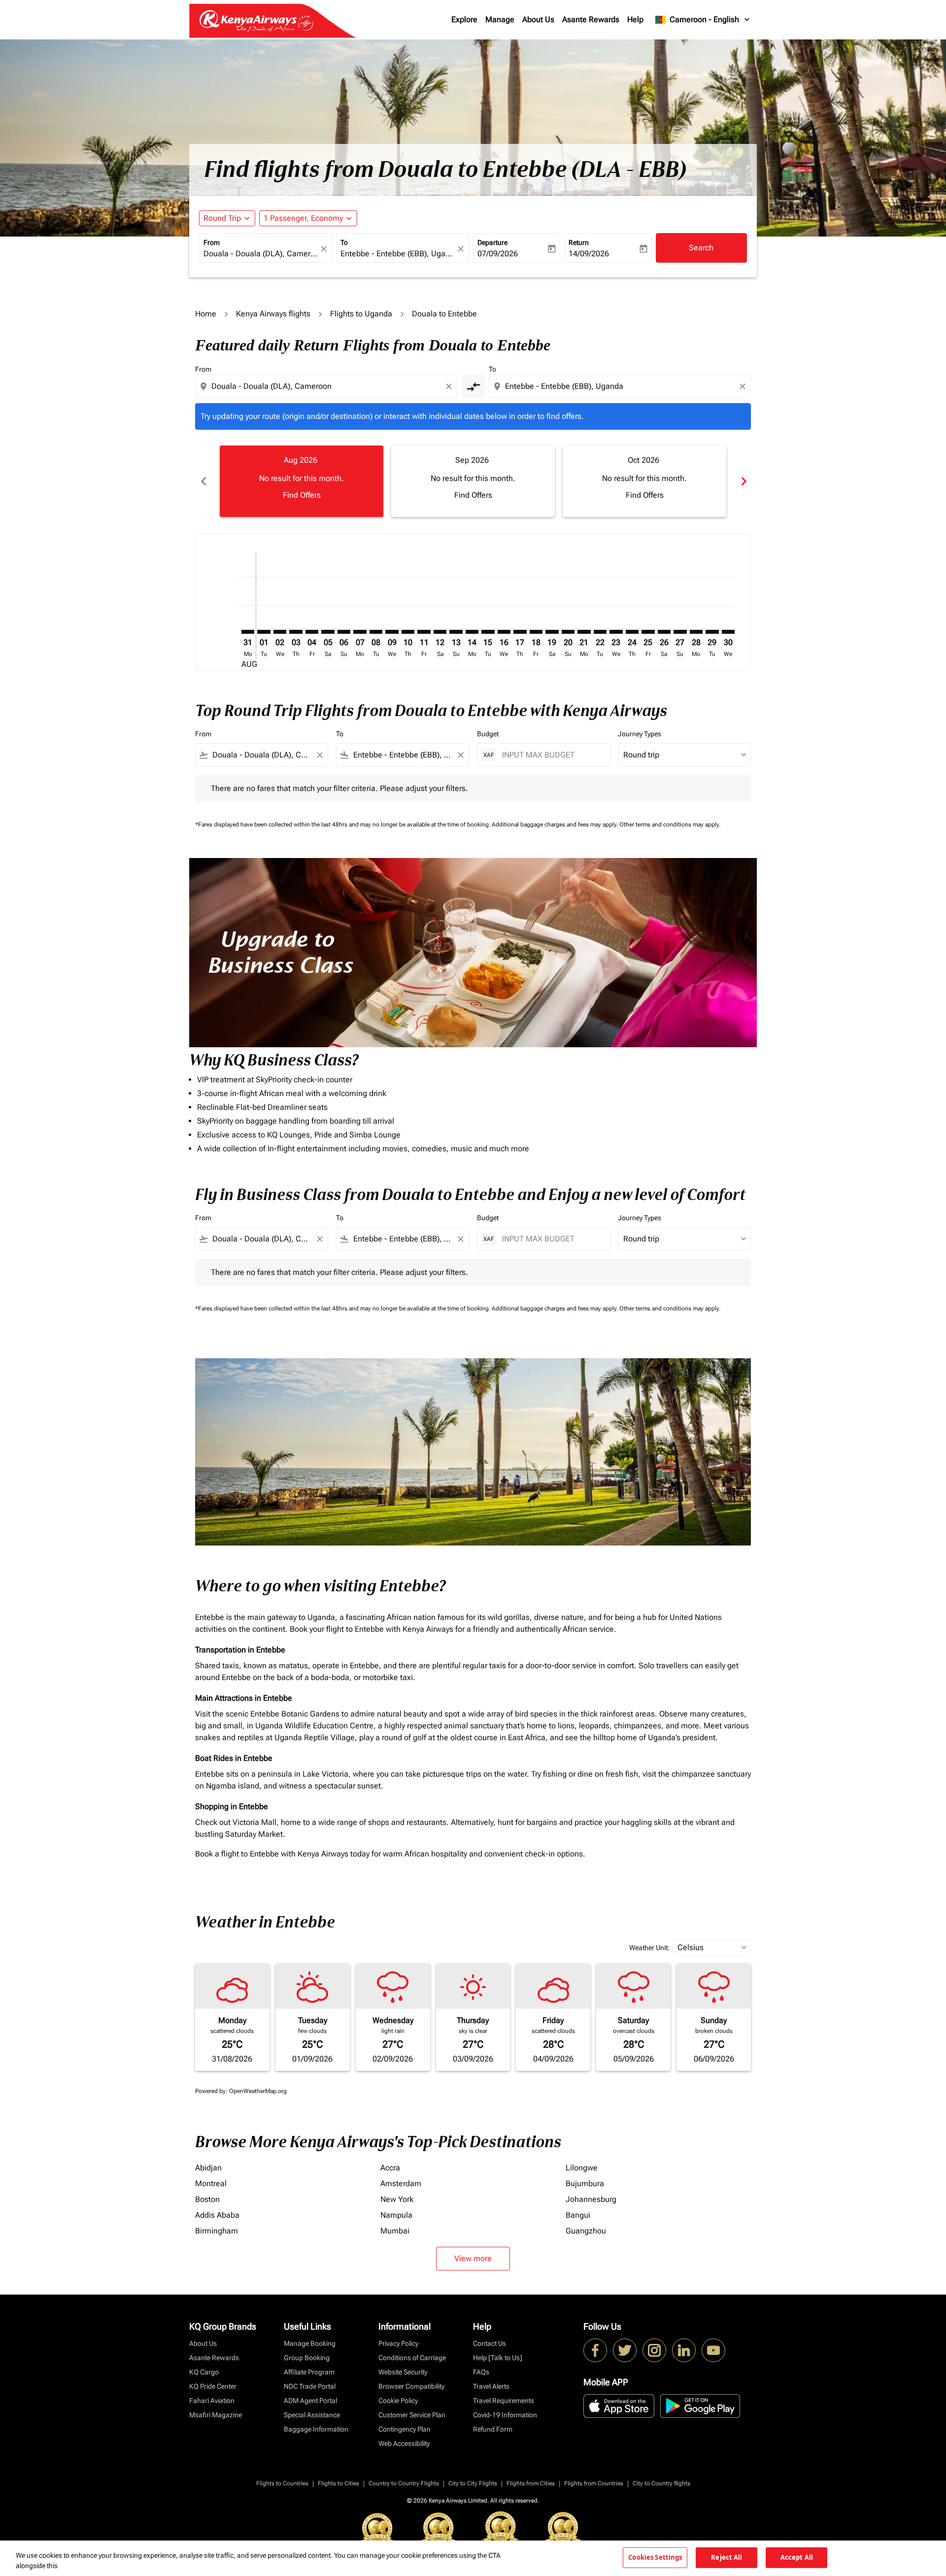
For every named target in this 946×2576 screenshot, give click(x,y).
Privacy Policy (398, 2343)
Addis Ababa (217, 2215)
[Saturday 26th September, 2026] (664, 632)
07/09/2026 (498, 254)
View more (473, 2258)
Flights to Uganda (361, 314)
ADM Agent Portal (310, 2401)
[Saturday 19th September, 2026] (552, 632)
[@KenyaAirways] (625, 2350)
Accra (390, 2168)
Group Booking (307, 2358)
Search (701, 248)
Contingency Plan (405, 2429)
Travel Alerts (491, 2386)
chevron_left (203, 481)
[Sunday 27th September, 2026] (680, 632)
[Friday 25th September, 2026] (648, 632)
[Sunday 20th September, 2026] (568, 632)
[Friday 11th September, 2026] (424, 632)
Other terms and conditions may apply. (670, 824)
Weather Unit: (649, 1948)
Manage (500, 19)
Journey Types (640, 734)
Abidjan (208, 2168)
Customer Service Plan (412, 2415)
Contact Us (490, 2343)
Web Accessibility (404, 2443)
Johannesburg (591, 2199)
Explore (464, 19)
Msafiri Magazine (216, 2415)
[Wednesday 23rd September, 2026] (616, 632)
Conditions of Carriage (412, 2358)
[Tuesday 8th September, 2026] (376, 632)
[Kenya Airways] (595, 2350)
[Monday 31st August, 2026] (248, 632)
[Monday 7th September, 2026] (360, 632)
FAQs (481, 2372)
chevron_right (743, 481)
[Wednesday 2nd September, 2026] (280, 632)
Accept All (797, 2557)
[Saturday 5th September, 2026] (328, 632)
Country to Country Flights (404, 2483)
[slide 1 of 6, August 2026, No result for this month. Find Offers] (302, 481)
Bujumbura (585, 2183)
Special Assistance (312, 2415)
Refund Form (493, 2429)
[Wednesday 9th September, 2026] (392, 632)
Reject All (726, 2557)
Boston (207, 2199)
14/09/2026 (589, 254)
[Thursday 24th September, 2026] (632, 632)
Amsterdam (401, 2183)
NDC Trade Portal (310, 2386)
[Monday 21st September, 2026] (584, 632)
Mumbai (395, 2231)
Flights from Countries (594, 2483)
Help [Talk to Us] (498, 2358)
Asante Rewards (591, 19)
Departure (492, 242)
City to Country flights (661, 2483)
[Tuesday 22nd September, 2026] (600, 632)
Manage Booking (310, 2343)
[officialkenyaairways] (654, 2350)
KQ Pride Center (213, 2386)
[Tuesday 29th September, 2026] (712, 632)
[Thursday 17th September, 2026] (520, 632)
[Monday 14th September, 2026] (472, 632)
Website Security (403, 2372)
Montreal (211, 2183)
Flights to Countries (282, 2483)
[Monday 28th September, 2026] (696, 632)
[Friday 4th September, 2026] (312, 632)
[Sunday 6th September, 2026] (344, 632)
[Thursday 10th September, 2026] (408, 632)
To (344, 242)
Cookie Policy (398, 2401)
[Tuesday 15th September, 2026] (488, 632)
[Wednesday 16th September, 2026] (504, 632)
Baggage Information (316, 2429)
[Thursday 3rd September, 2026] (296, 632)
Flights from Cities (531, 2483)
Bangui (578, 2215)
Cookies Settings (655, 2557)
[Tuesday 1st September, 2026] (264, 632)
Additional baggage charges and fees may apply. (556, 824)
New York (397, 2199)
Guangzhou (586, 2231)
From (212, 242)
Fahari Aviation (212, 2401)
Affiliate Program (309, 2372)
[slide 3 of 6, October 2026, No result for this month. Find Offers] (644, 481)
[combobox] (261, 254)
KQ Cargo (204, 2372)
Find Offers (302, 495)
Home (206, 314)
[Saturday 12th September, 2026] (440, 632)
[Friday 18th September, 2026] (536, 632)
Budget (488, 734)
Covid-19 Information (505, 2415)
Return (579, 242)
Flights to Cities (338, 2483)
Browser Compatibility (411, 2386)
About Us (538, 19)
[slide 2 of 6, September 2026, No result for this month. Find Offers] (473, 481)
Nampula (396, 2215)
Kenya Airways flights (273, 314)
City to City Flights (473, 2483)
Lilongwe (582, 2168)
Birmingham (217, 2231)
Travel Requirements (504, 2401)
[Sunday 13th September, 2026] (456, 632)
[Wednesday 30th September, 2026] (728, 632)
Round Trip (222, 218)
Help (635, 19)
